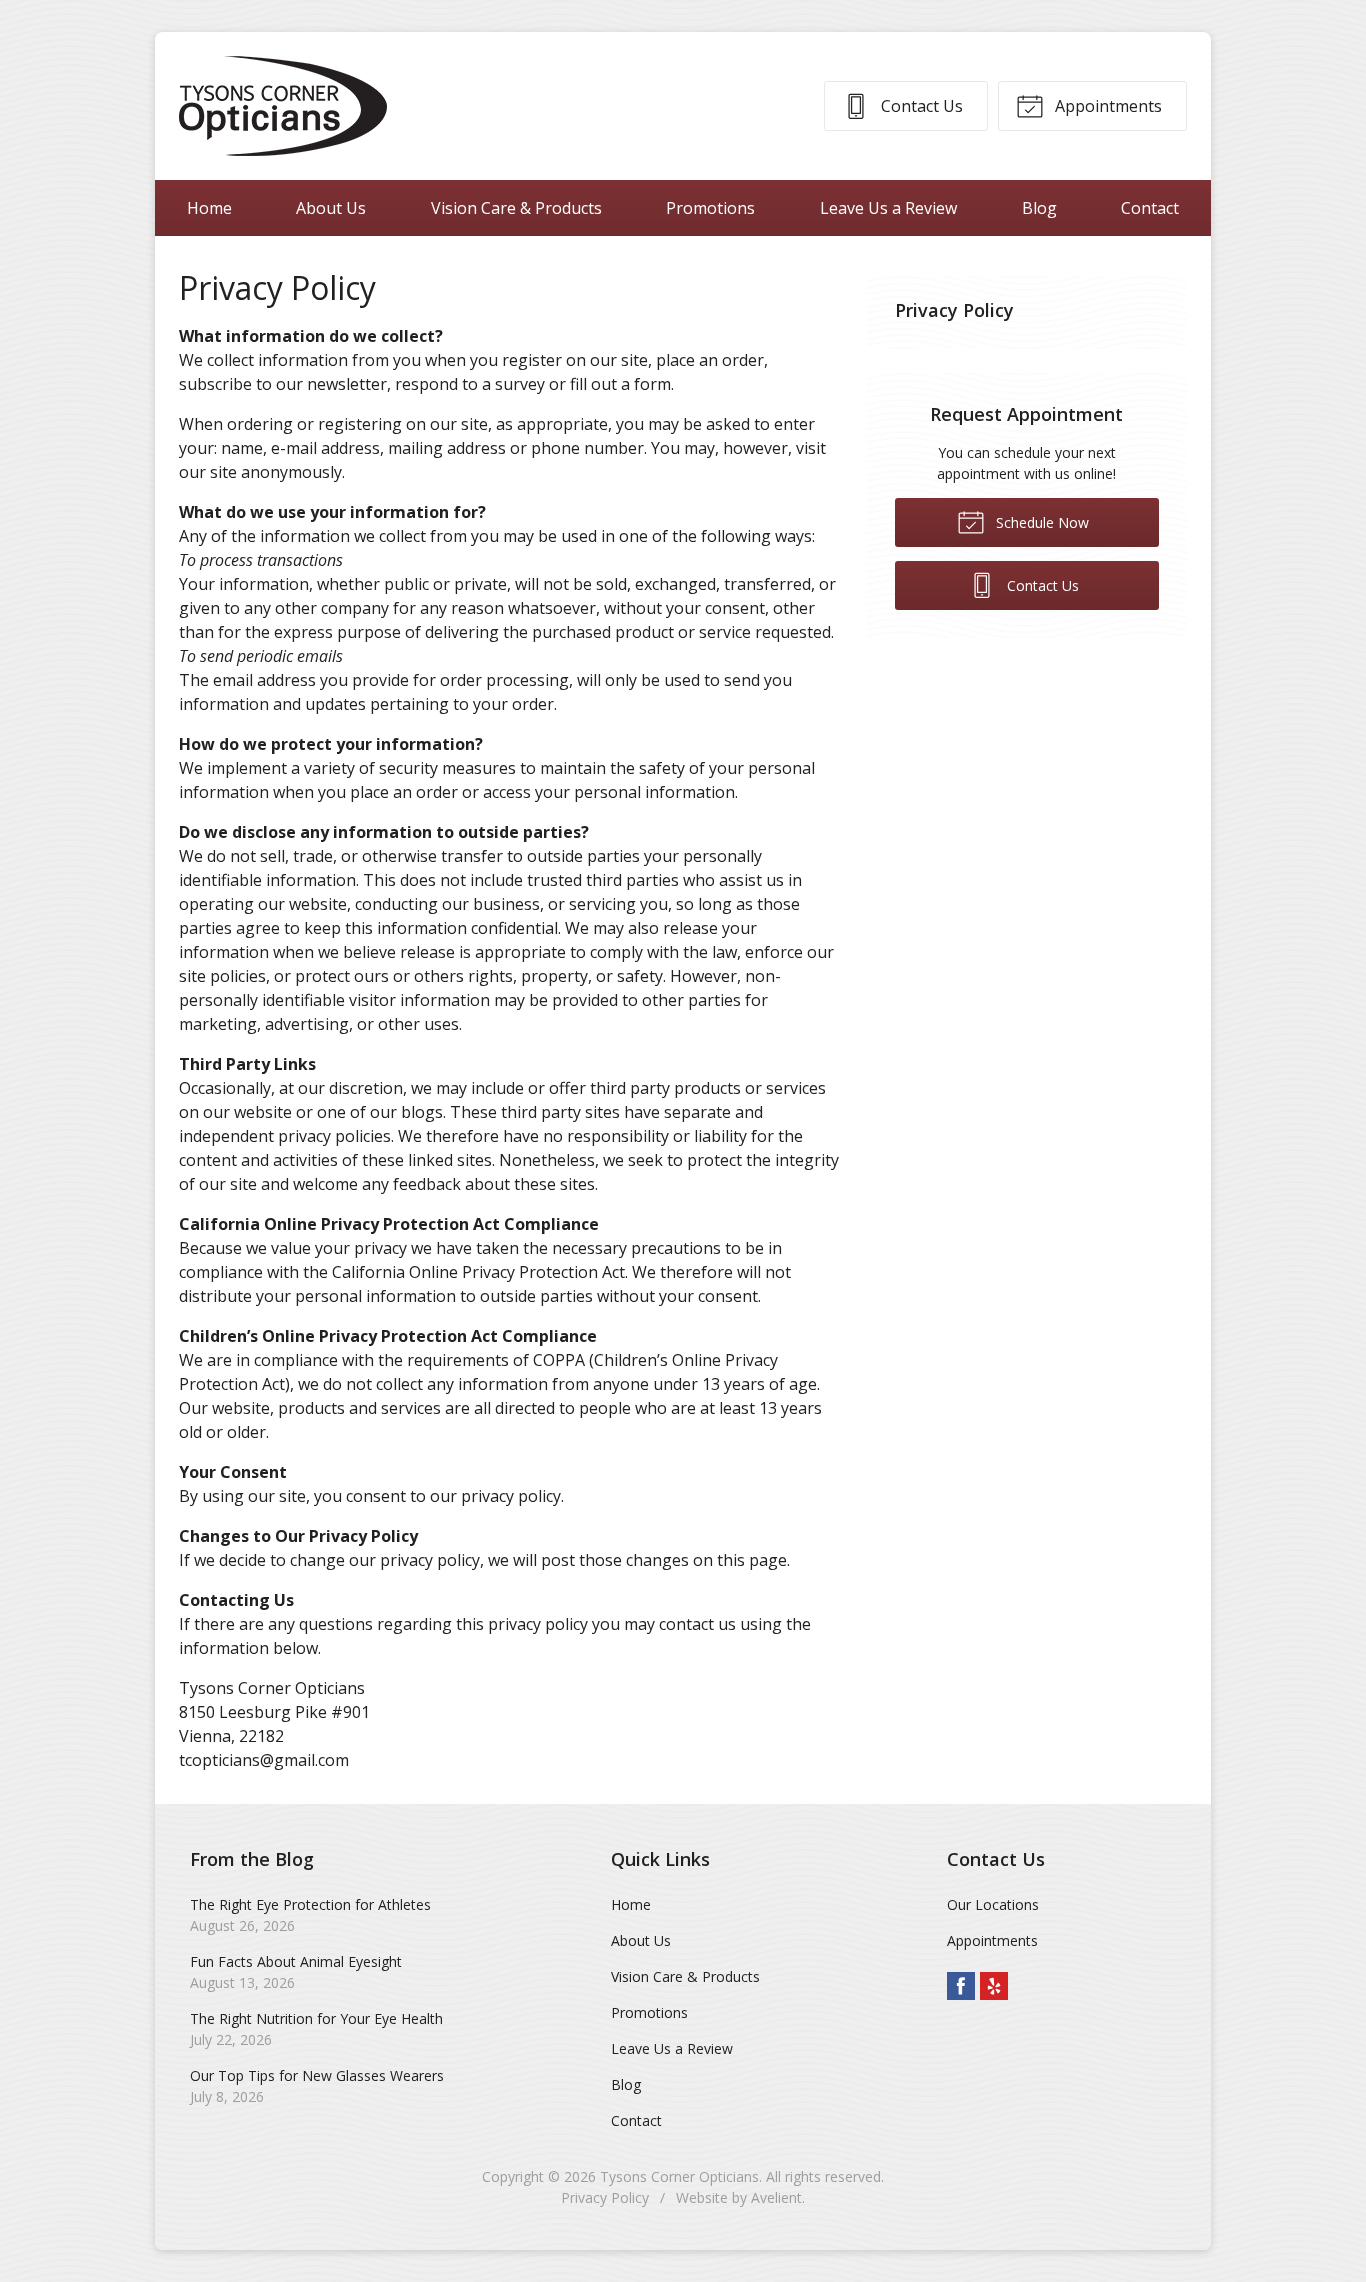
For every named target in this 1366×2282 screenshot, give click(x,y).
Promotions (710, 208)
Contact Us (920, 106)
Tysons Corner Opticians (679, 2176)
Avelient (776, 2197)
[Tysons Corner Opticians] (283, 106)
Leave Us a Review (888, 208)
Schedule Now (1040, 522)
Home (209, 208)
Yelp (994, 1986)
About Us (331, 208)
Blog (1039, 208)
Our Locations (993, 1904)
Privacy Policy (954, 310)
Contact (1150, 208)
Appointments (1106, 106)
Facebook (961, 1986)
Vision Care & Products (516, 208)
